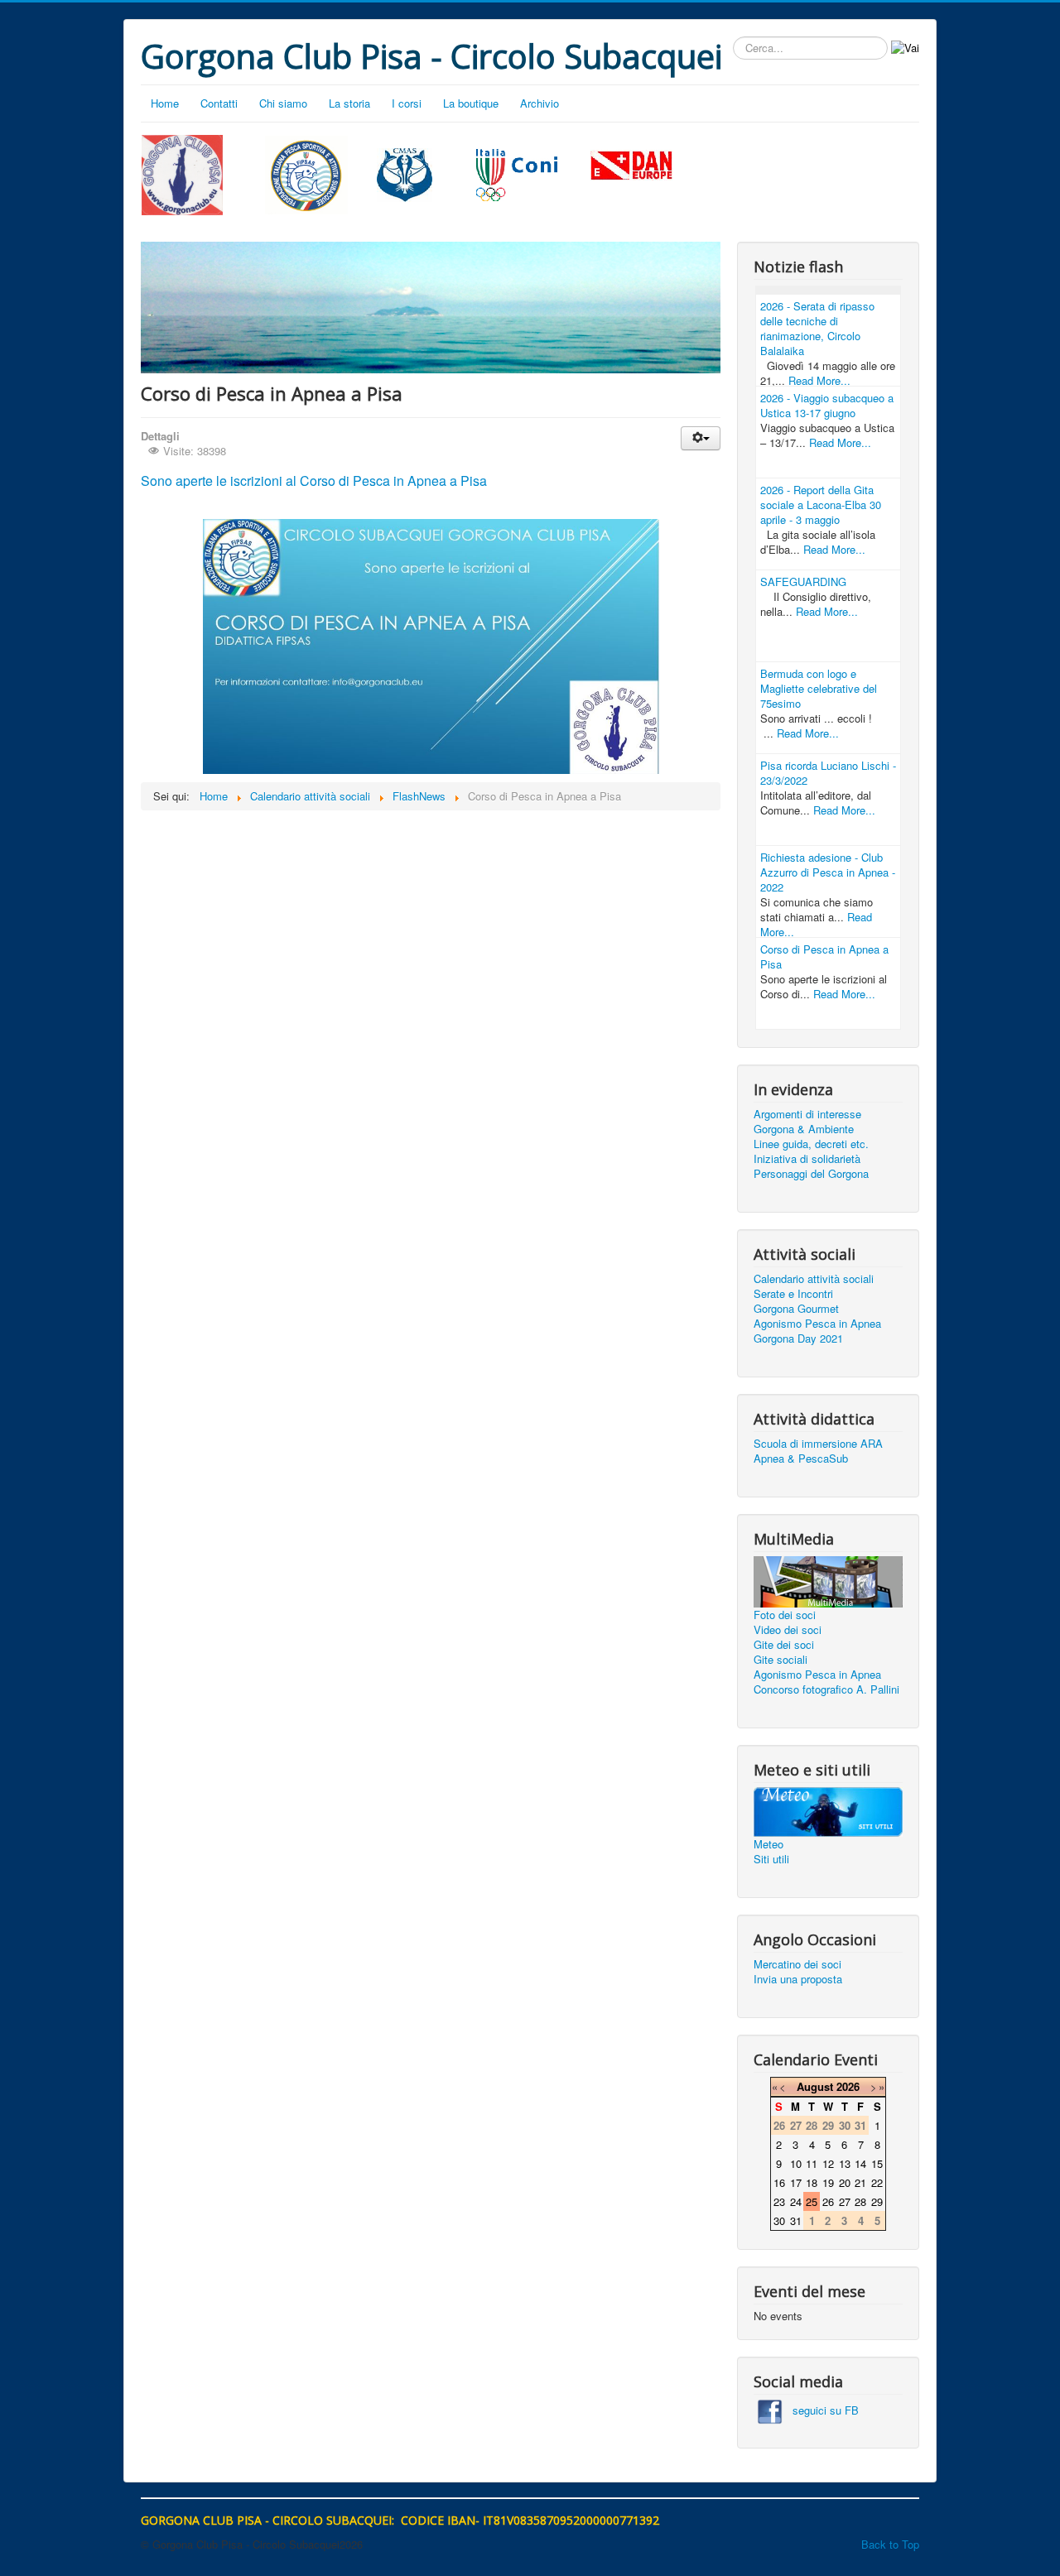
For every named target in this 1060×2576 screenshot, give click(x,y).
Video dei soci (788, 1630)
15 (877, 2163)
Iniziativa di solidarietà (807, 1159)
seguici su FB (821, 2410)
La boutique (471, 103)
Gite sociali (781, 1660)
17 (796, 2182)
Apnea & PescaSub (801, 1459)
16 (779, 2182)
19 (828, 2182)
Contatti (219, 103)
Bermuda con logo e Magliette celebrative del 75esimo (819, 688)
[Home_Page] (182, 173)
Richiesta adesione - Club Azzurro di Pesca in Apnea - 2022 (828, 872)
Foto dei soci (785, 1615)
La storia (349, 103)
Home (165, 103)
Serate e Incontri (793, 1294)
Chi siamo (283, 103)
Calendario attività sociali (814, 1279)
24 (796, 2201)
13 (845, 2163)
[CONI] (517, 173)
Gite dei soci (784, 1645)
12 (828, 2163)
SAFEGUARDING (803, 582)
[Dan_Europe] (632, 166)
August (815, 2086)
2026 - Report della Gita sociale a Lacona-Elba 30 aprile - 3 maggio (821, 505)
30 (779, 2220)
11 (812, 2163)
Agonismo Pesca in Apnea (817, 1324)
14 (860, 2163)
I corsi (407, 103)
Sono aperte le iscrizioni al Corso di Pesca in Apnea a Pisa (314, 481)
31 (796, 2220)
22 (877, 2182)
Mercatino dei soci (797, 1964)
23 (779, 2201)
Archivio (540, 103)
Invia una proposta (798, 1979)
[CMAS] (405, 173)
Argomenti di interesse (807, 1114)
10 (796, 2163)
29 (877, 2201)
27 (845, 2201)
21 (860, 2182)
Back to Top (890, 2544)
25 (812, 2201)
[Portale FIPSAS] (307, 175)
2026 (848, 2086)
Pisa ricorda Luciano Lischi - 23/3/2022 (828, 773)
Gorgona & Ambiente (804, 1129)
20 (845, 2182)
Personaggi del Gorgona (811, 1174)
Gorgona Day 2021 (798, 1338)
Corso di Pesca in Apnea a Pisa (824, 956)
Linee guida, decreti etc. (811, 1144)
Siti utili (771, 1859)
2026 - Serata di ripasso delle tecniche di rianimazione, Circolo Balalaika (817, 328)
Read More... (819, 380)
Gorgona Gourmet (796, 1309)
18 (812, 2182)
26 (828, 2201)
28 (860, 2201)
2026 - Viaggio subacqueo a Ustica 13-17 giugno (827, 405)
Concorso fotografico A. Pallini (826, 1689)
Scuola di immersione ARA (818, 1444)
